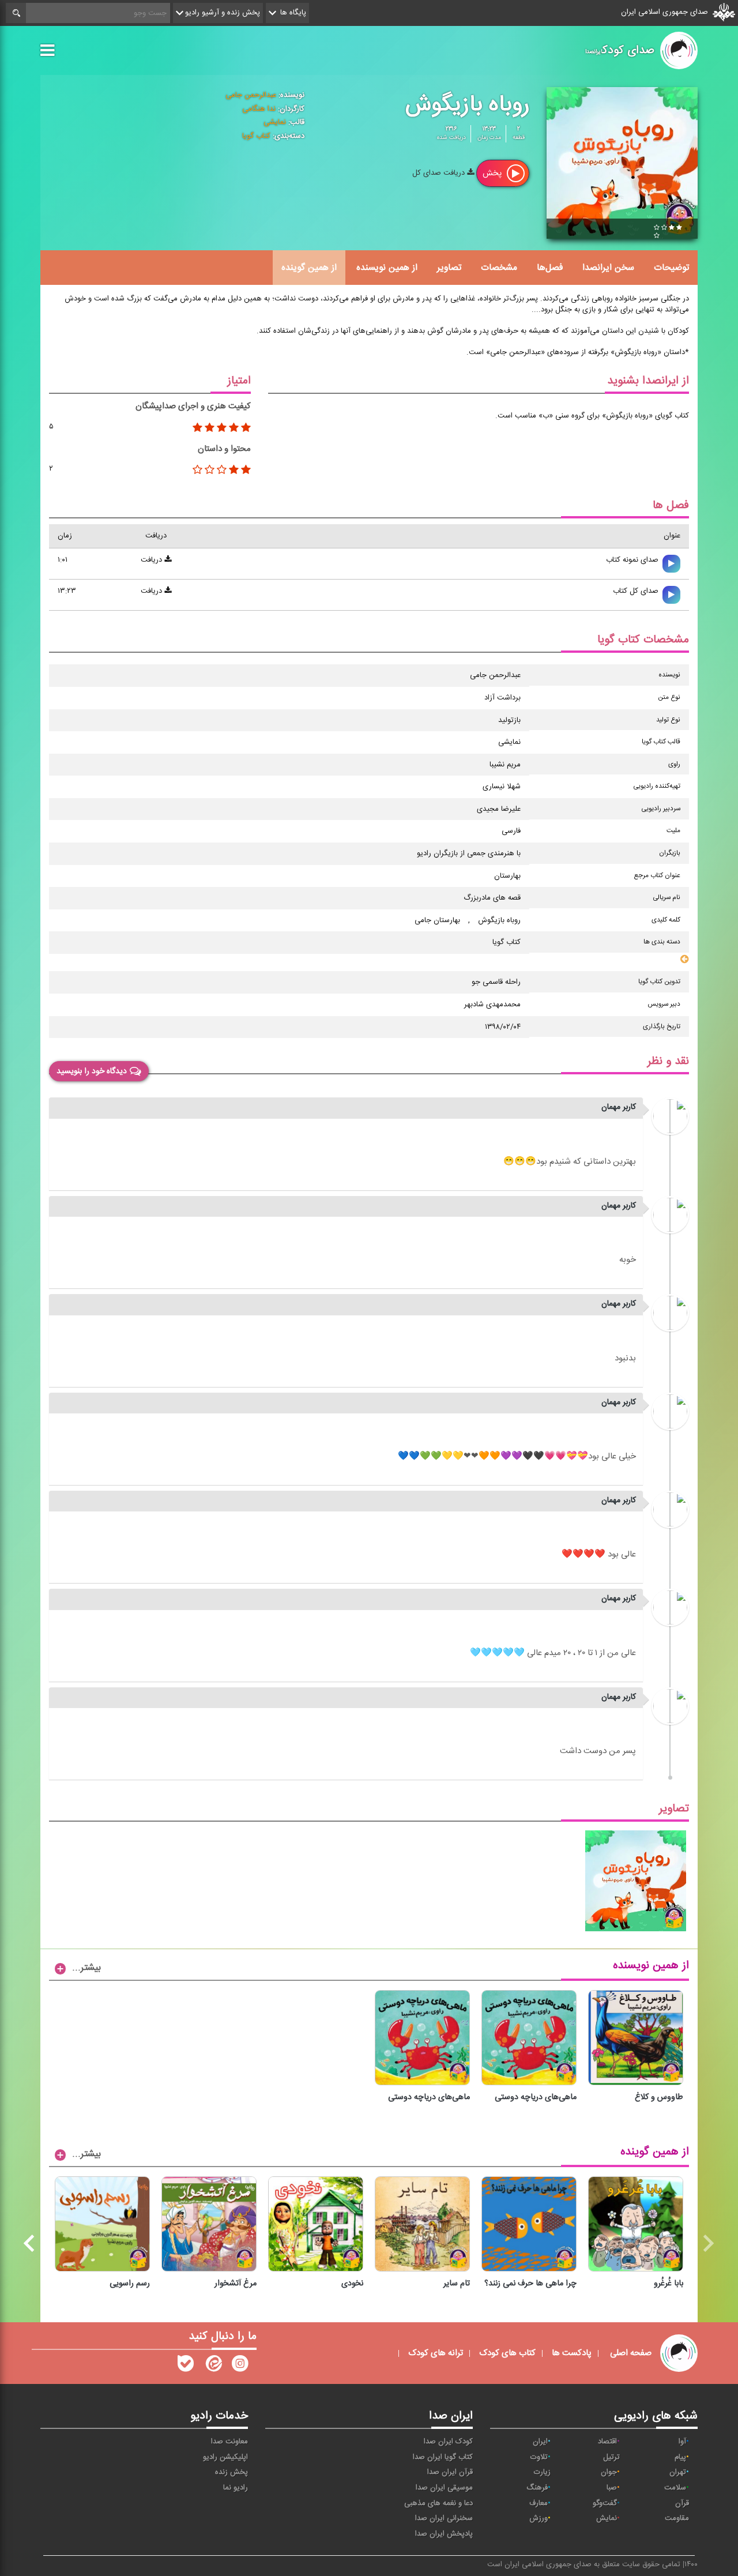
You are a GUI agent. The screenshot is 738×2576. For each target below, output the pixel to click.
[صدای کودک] (240, 2366)
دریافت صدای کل (440, 173)
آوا (682, 2442)
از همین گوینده (309, 268)
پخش (493, 173)
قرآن (682, 2503)
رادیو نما (236, 2488)
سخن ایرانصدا (608, 268)
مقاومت (677, 2518)
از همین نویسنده (387, 268)
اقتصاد (607, 2442)
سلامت (675, 2488)
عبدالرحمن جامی (251, 95)
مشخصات (499, 268)
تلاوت (539, 2457)
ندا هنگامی (259, 109)
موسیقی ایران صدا (444, 2488)
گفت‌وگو (605, 2503)
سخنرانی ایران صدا (444, 2518)
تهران (678, 2472)
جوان (609, 2472)
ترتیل (611, 2457)
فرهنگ (537, 2488)
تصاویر (449, 268)
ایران (540, 2442)
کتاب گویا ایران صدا (443, 2457)
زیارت (542, 2472)
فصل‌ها (550, 268)
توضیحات (671, 268)
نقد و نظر (668, 1061)
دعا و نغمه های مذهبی (438, 2503)
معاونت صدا (229, 2442)
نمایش (607, 2518)
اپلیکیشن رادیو (225, 2457)
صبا (612, 2488)
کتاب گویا (256, 136)
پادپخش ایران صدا (444, 2534)
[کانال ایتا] (213, 2366)
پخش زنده (231, 2472)
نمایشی (275, 122)
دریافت (153, 560)
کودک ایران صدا (448, 2442)
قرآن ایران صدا (450, 2472)
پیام (680, 2457)
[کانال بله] (186, 2366)
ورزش (539, 2518)
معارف (539, 2503)
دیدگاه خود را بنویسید (92, 1071)
